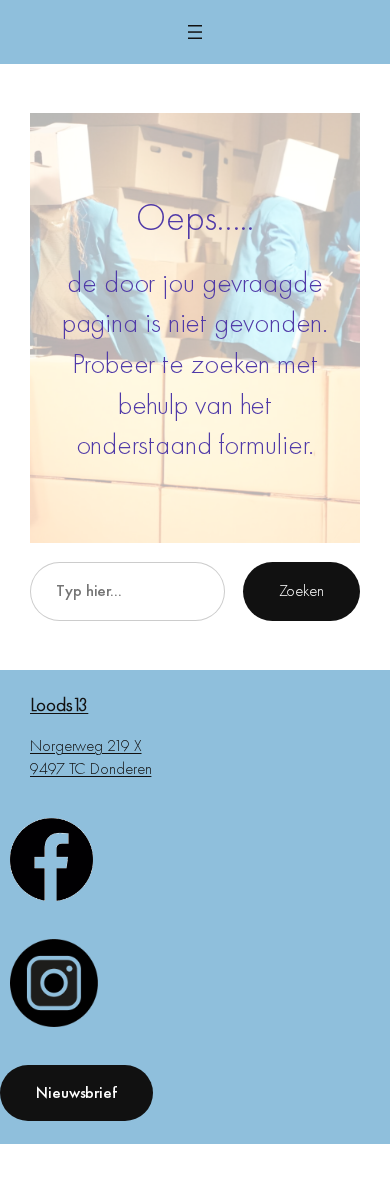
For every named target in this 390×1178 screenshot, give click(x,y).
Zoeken (301, 590)
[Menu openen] (195, 32)
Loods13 (59, 704)
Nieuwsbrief (76, 1092)
